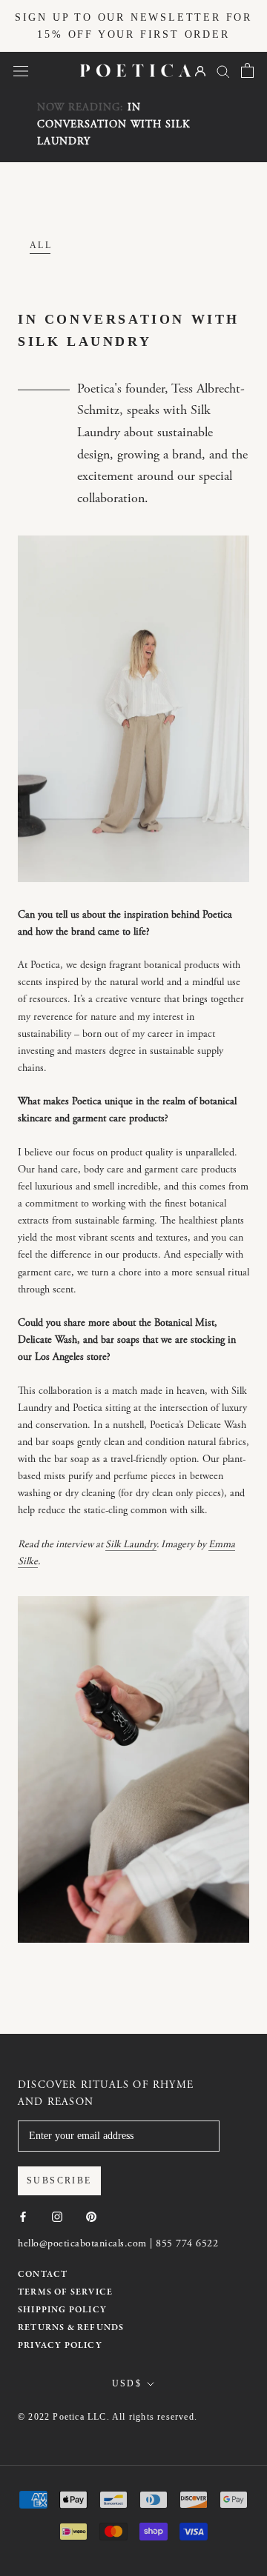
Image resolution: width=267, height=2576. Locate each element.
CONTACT (43, 2275)
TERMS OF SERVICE (65, 2292)
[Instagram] (57, 2216)
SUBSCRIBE (59, 2180)
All (41, 245)
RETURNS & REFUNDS (71, 2328)
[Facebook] (23, 2216)
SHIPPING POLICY (62, 2310)
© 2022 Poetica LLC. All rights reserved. (108, 2417)
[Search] (223, 71)
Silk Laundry (131, 1545)
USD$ (127, 2383)
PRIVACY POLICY (60, 2346)
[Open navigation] (21, 71)
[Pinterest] (91, 2216)
